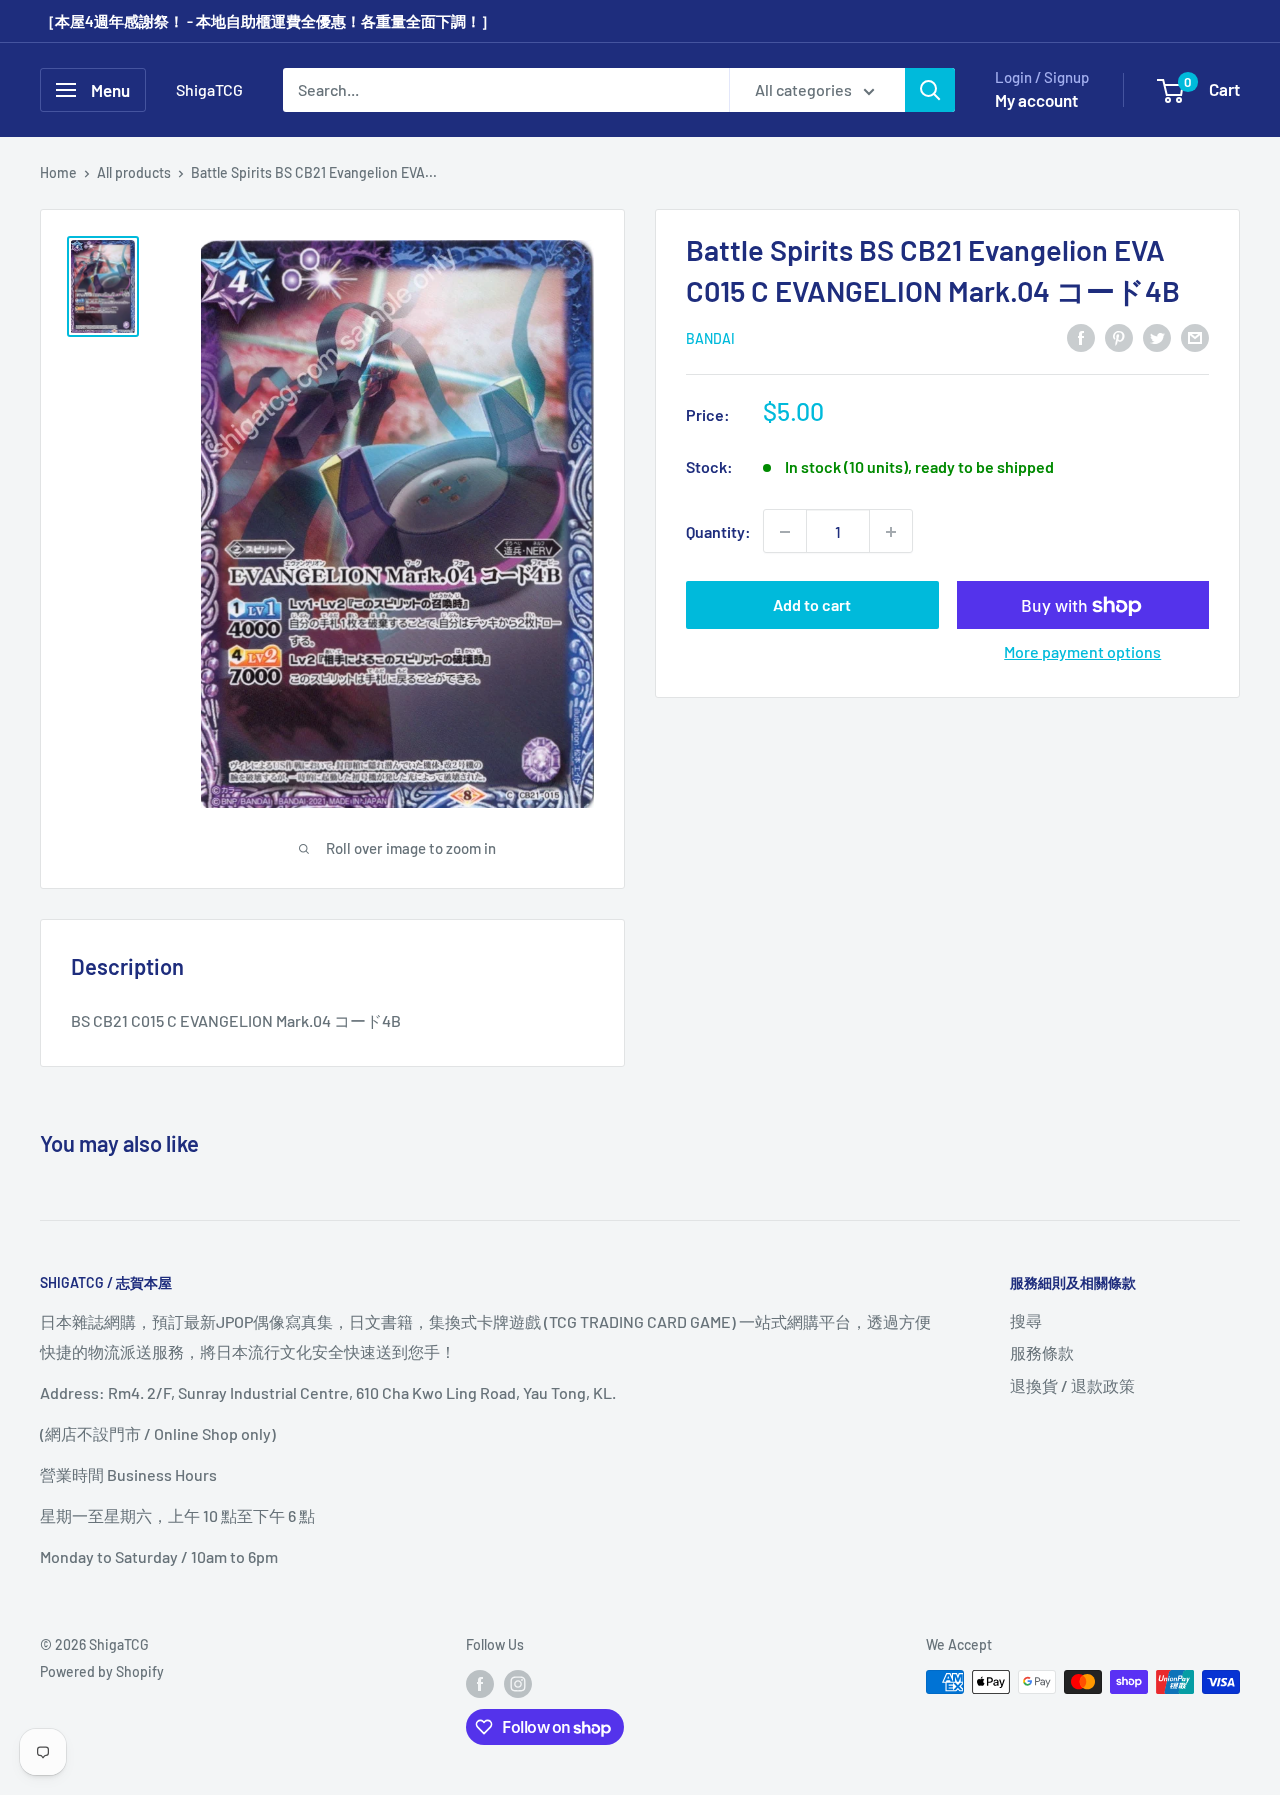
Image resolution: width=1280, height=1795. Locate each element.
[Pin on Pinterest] (1119, 336)
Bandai (710, 338)
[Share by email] (1195, 336)
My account (1036, 100)
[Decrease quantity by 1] (785, 532)
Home (58, 172)
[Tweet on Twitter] (1157, 336)
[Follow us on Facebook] (480, 1684)
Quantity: (718, 531)
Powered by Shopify (102, 1671)
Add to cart (812, 605)
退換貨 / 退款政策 (1072, 1385)
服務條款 (1042, 1352)
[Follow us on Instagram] (518, 1684)
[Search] (930, 90)
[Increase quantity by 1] (891, 532)
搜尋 (1026, 1320)
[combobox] (506, 90)
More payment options (1082, 652)
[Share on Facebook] (1081, 336)
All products (134, 172)
